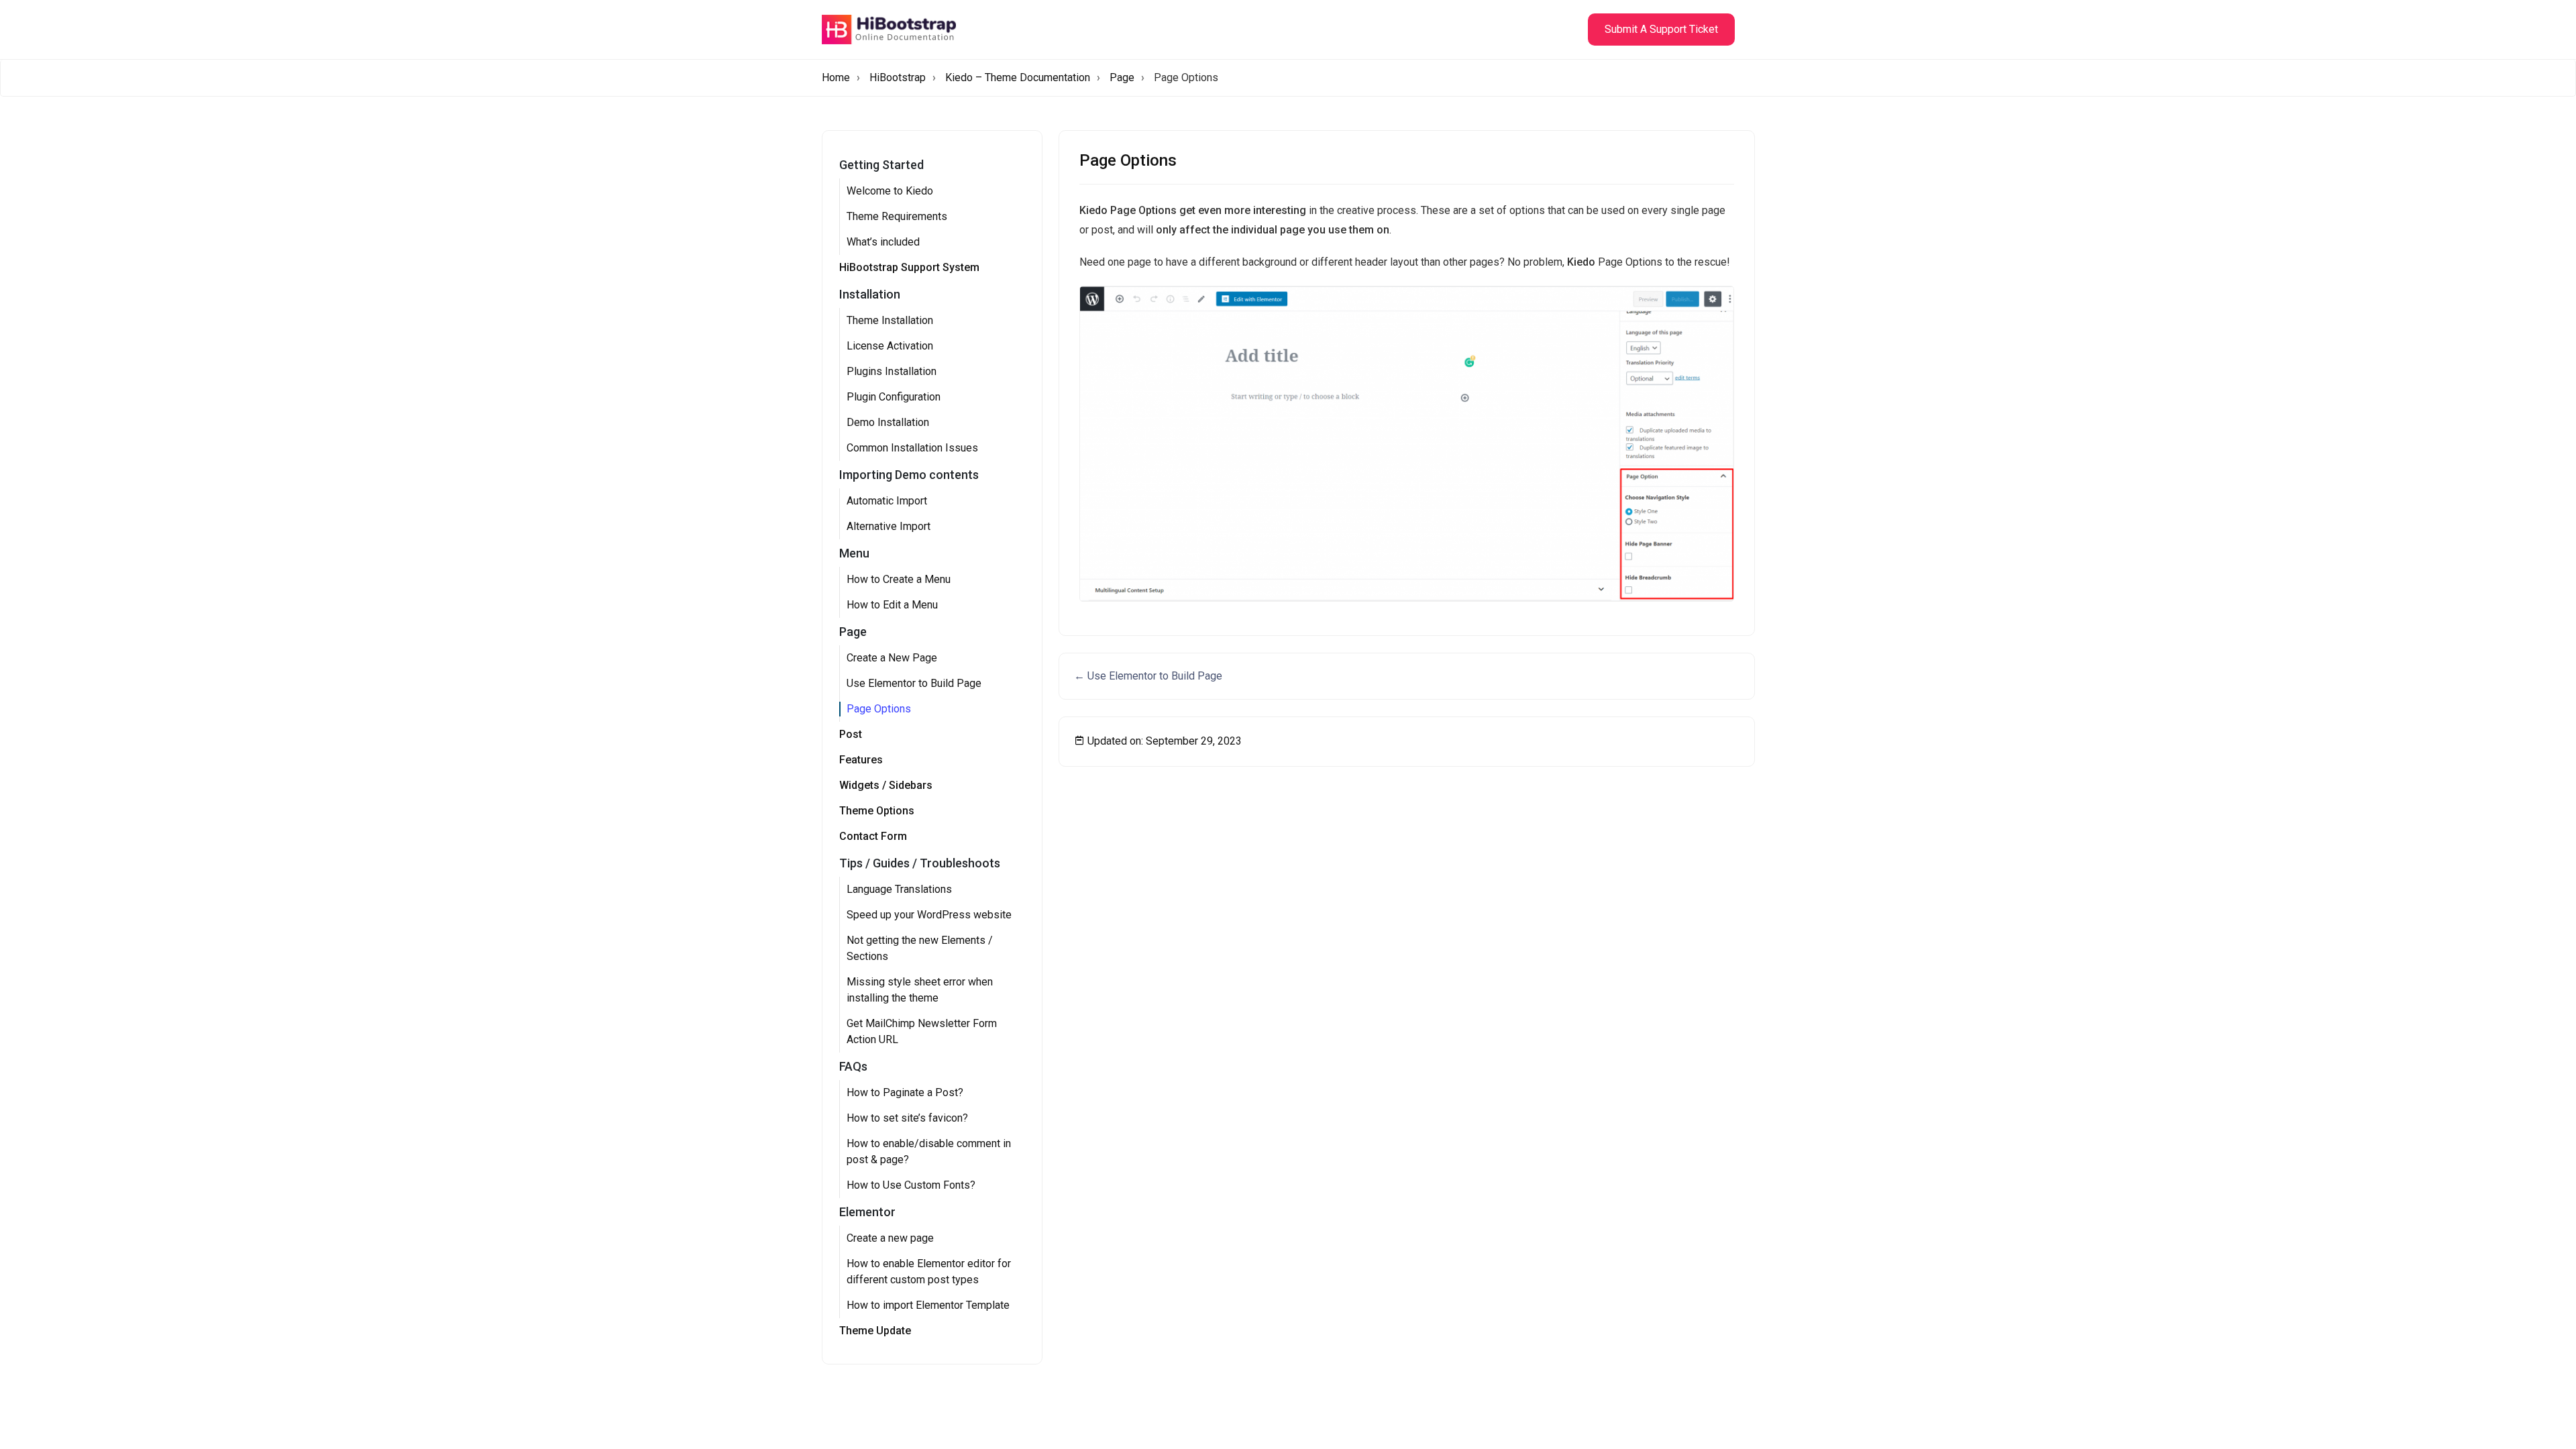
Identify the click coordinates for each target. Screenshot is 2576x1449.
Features (861, 760)
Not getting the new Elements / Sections (920, 948)
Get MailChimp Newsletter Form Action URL (922, 1031)
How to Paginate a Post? (905, 1092)
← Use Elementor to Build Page (1148, 676)
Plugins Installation (892, 371)
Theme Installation (890, 320)
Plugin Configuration (894, 397)
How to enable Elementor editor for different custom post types (929, 1272)
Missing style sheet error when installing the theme (920, 990)
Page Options (879, 709)
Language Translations (899, 889)
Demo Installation (888, 422)
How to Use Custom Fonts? (911, 1185)
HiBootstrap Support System (909, 267)
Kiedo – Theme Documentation (1018, 77)
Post (851, 734)
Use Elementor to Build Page (914, 683)
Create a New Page (892, 658)
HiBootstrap (898, 77)
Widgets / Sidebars (886, 785)
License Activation (890, 346)
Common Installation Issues (912, 448)
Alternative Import (889, 526)
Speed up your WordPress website (929, 915)
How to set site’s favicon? (907, 1118)
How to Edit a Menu (892, 605)
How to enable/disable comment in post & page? (929, 1151)
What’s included (883, 242)
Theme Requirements (897, 216)
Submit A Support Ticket (1661, 29)
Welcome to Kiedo (890, 191)
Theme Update (875, 1331)
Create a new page (890, 1238)
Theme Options (877, 811)
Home (836, 77)
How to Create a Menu (899, 579)
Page (1122, 77)
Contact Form (873, 836)
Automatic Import (887, 501)
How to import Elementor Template (928, 1305)
